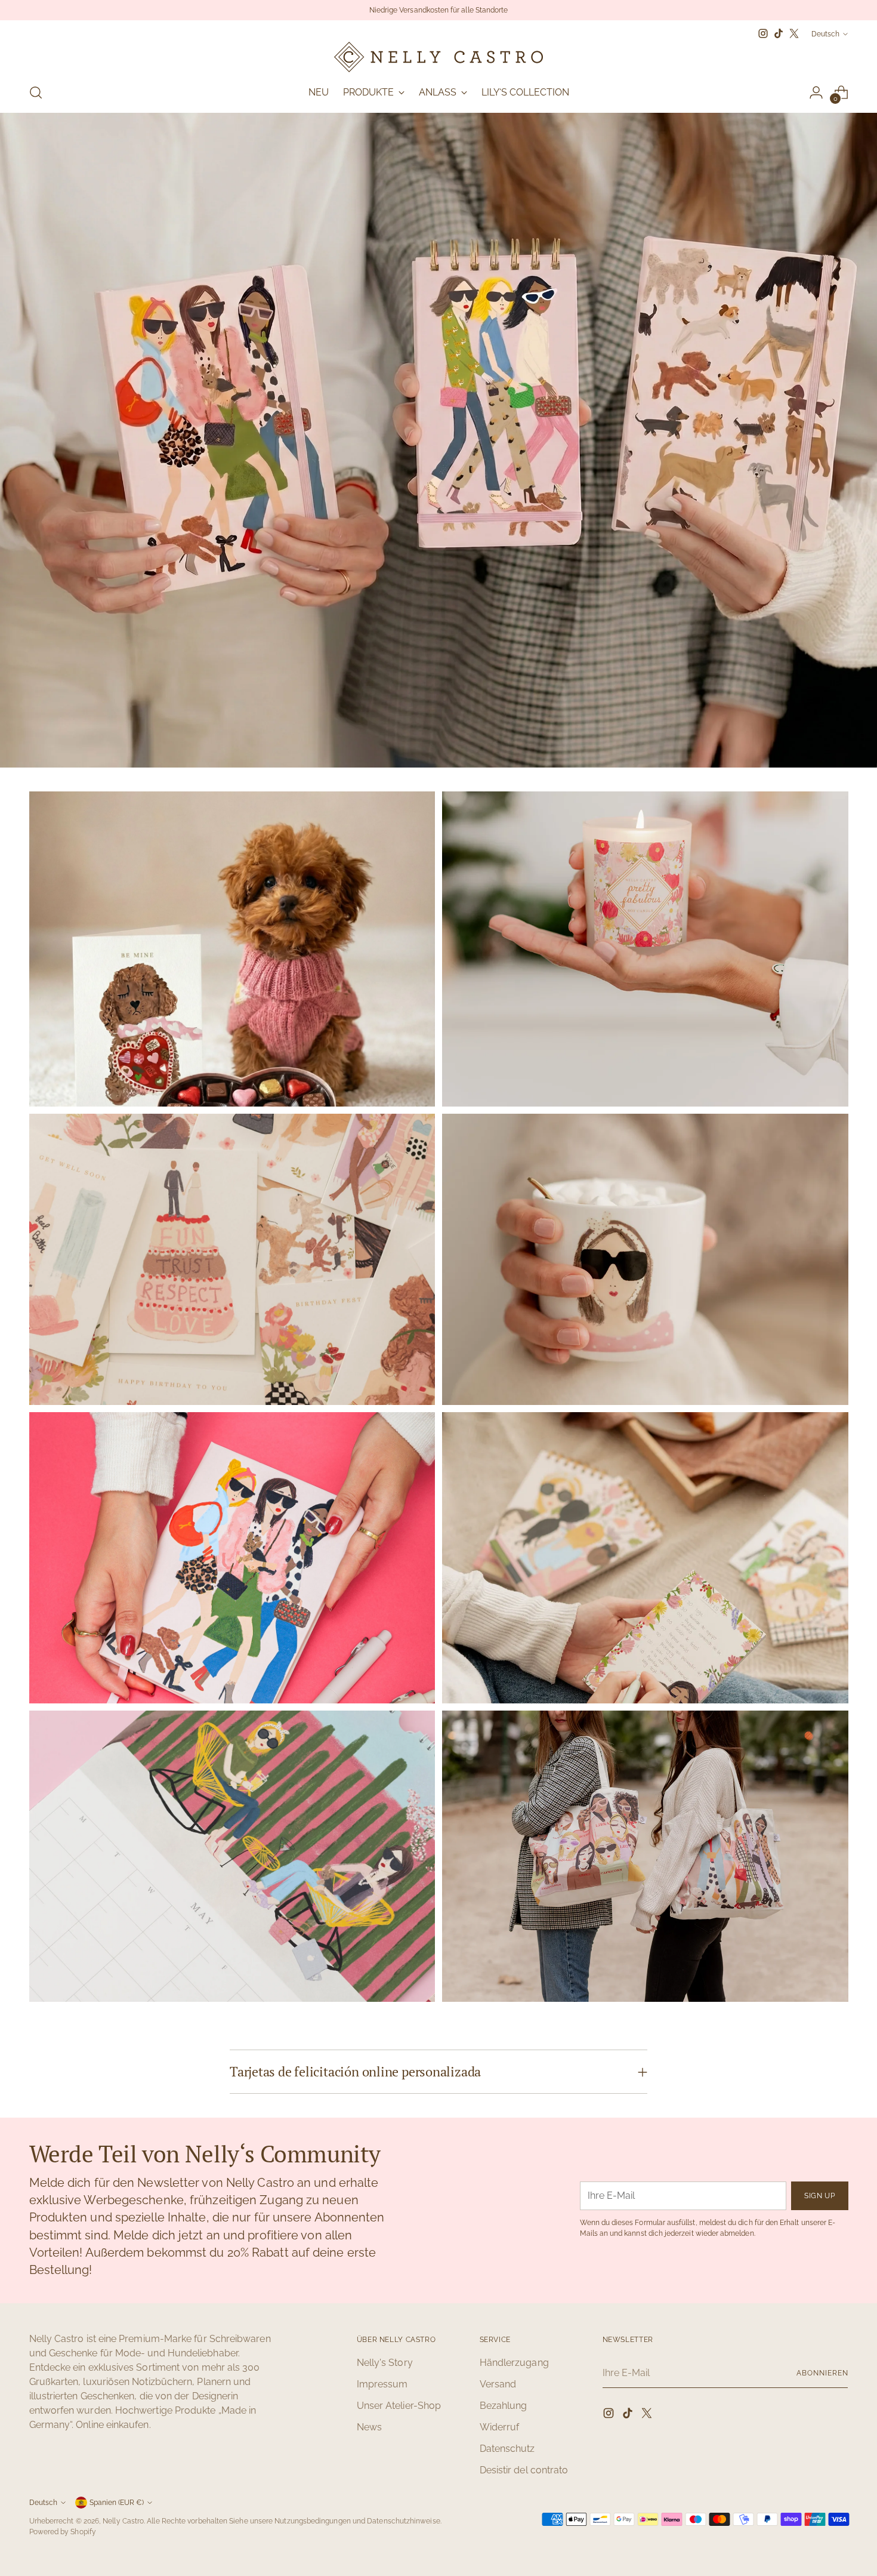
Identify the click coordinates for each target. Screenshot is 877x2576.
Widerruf (500, 2427)
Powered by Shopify (63, 2532)
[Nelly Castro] (438, 57)
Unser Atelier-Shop (399, 2406)
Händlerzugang (514, 2363)
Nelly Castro (123, 2521)
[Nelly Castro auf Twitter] (794, 33)
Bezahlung (504, 2406)
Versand (498, 2384)
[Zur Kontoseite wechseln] (816, 93)
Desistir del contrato (524, 2470)
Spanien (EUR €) (117, 2502)
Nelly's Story (385, 2363)
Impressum (382, 2384)
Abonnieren (822, 2373)
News (369, 2427)
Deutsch (825, 34)
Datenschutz (507, 2449)
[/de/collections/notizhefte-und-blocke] (438, 440)
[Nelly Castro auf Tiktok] (779, 33)
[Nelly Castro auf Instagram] (763, 33)
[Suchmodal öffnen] (36, 93)
